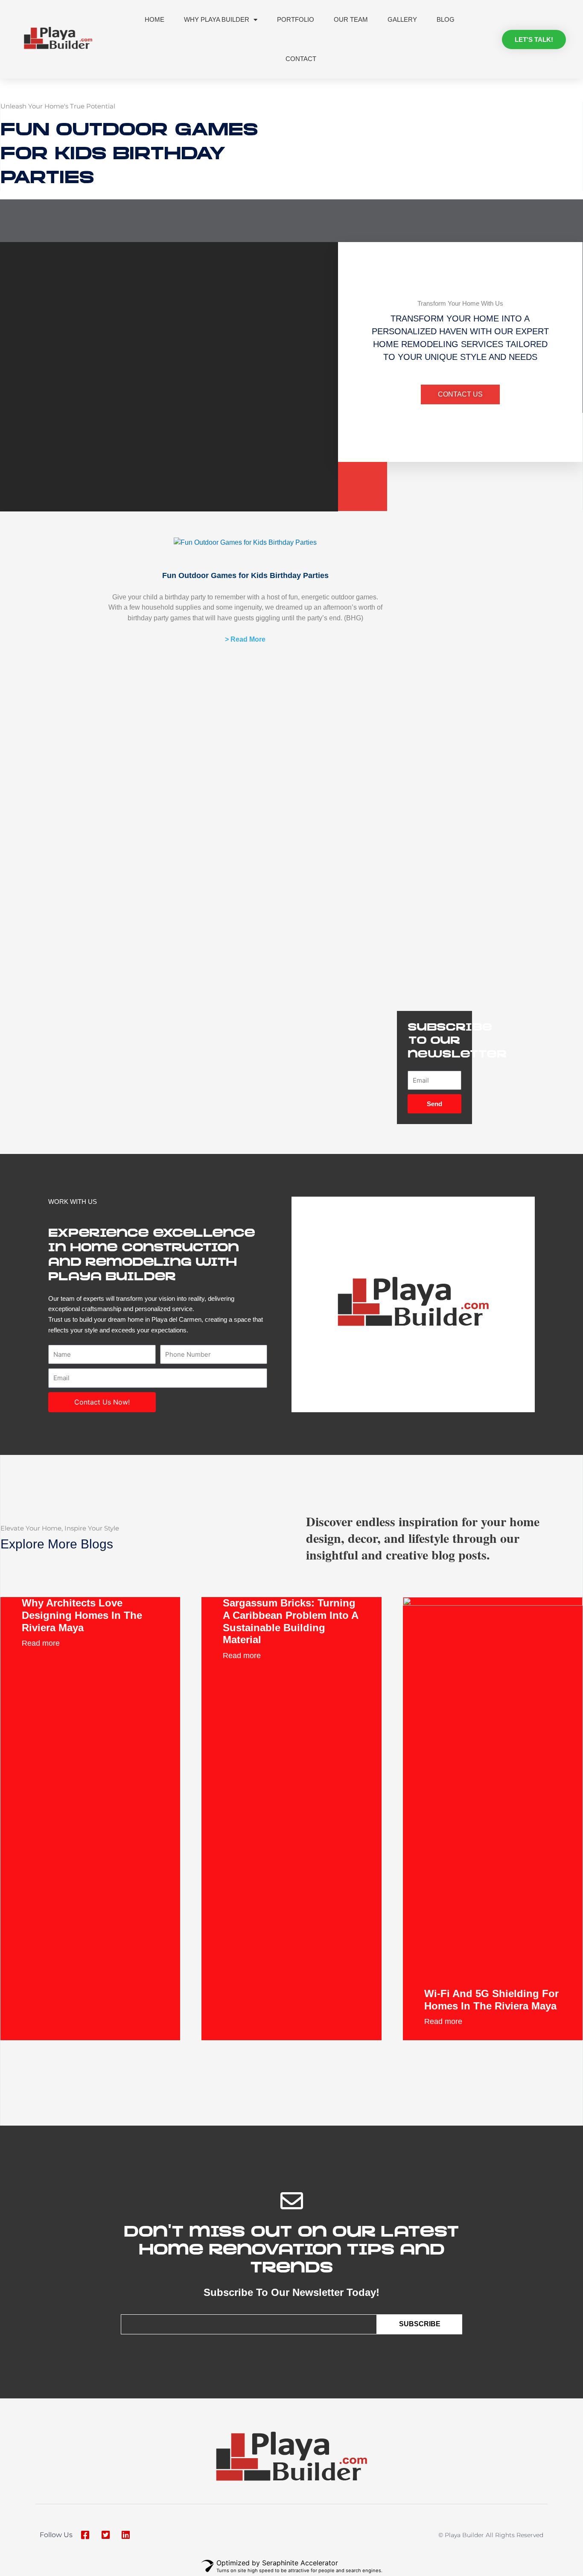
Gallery (402, 19)
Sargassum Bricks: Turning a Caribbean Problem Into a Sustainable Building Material (290, 1621)
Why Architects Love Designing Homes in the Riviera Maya (82, 1615)
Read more (41, 1643)
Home (154, 19)
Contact (301, 59)
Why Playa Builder (217, 19)
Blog (446, 19)
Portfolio (296, 19)
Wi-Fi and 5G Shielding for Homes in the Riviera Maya (491, 2000)
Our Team (351, 19)
